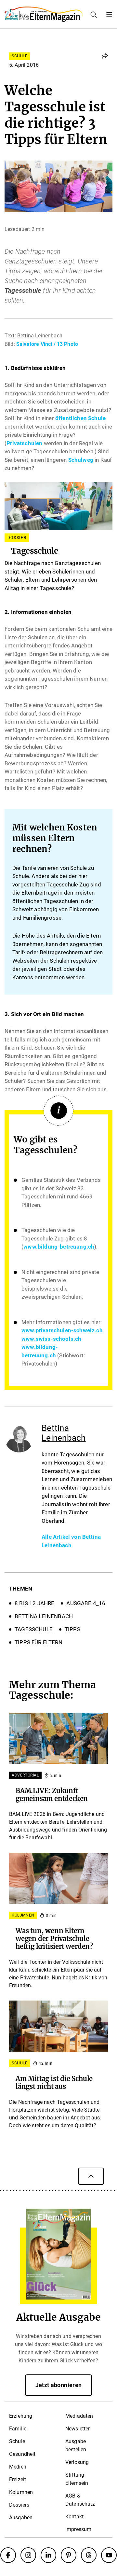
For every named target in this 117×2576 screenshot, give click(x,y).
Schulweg (81, 460)
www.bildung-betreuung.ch (59, 1247)
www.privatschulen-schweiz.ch (62, 1330)
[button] (105, 56)
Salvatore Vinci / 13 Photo (47, 344)
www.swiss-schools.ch (51, 1339)
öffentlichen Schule (80, 418)
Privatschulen (24, 443)
